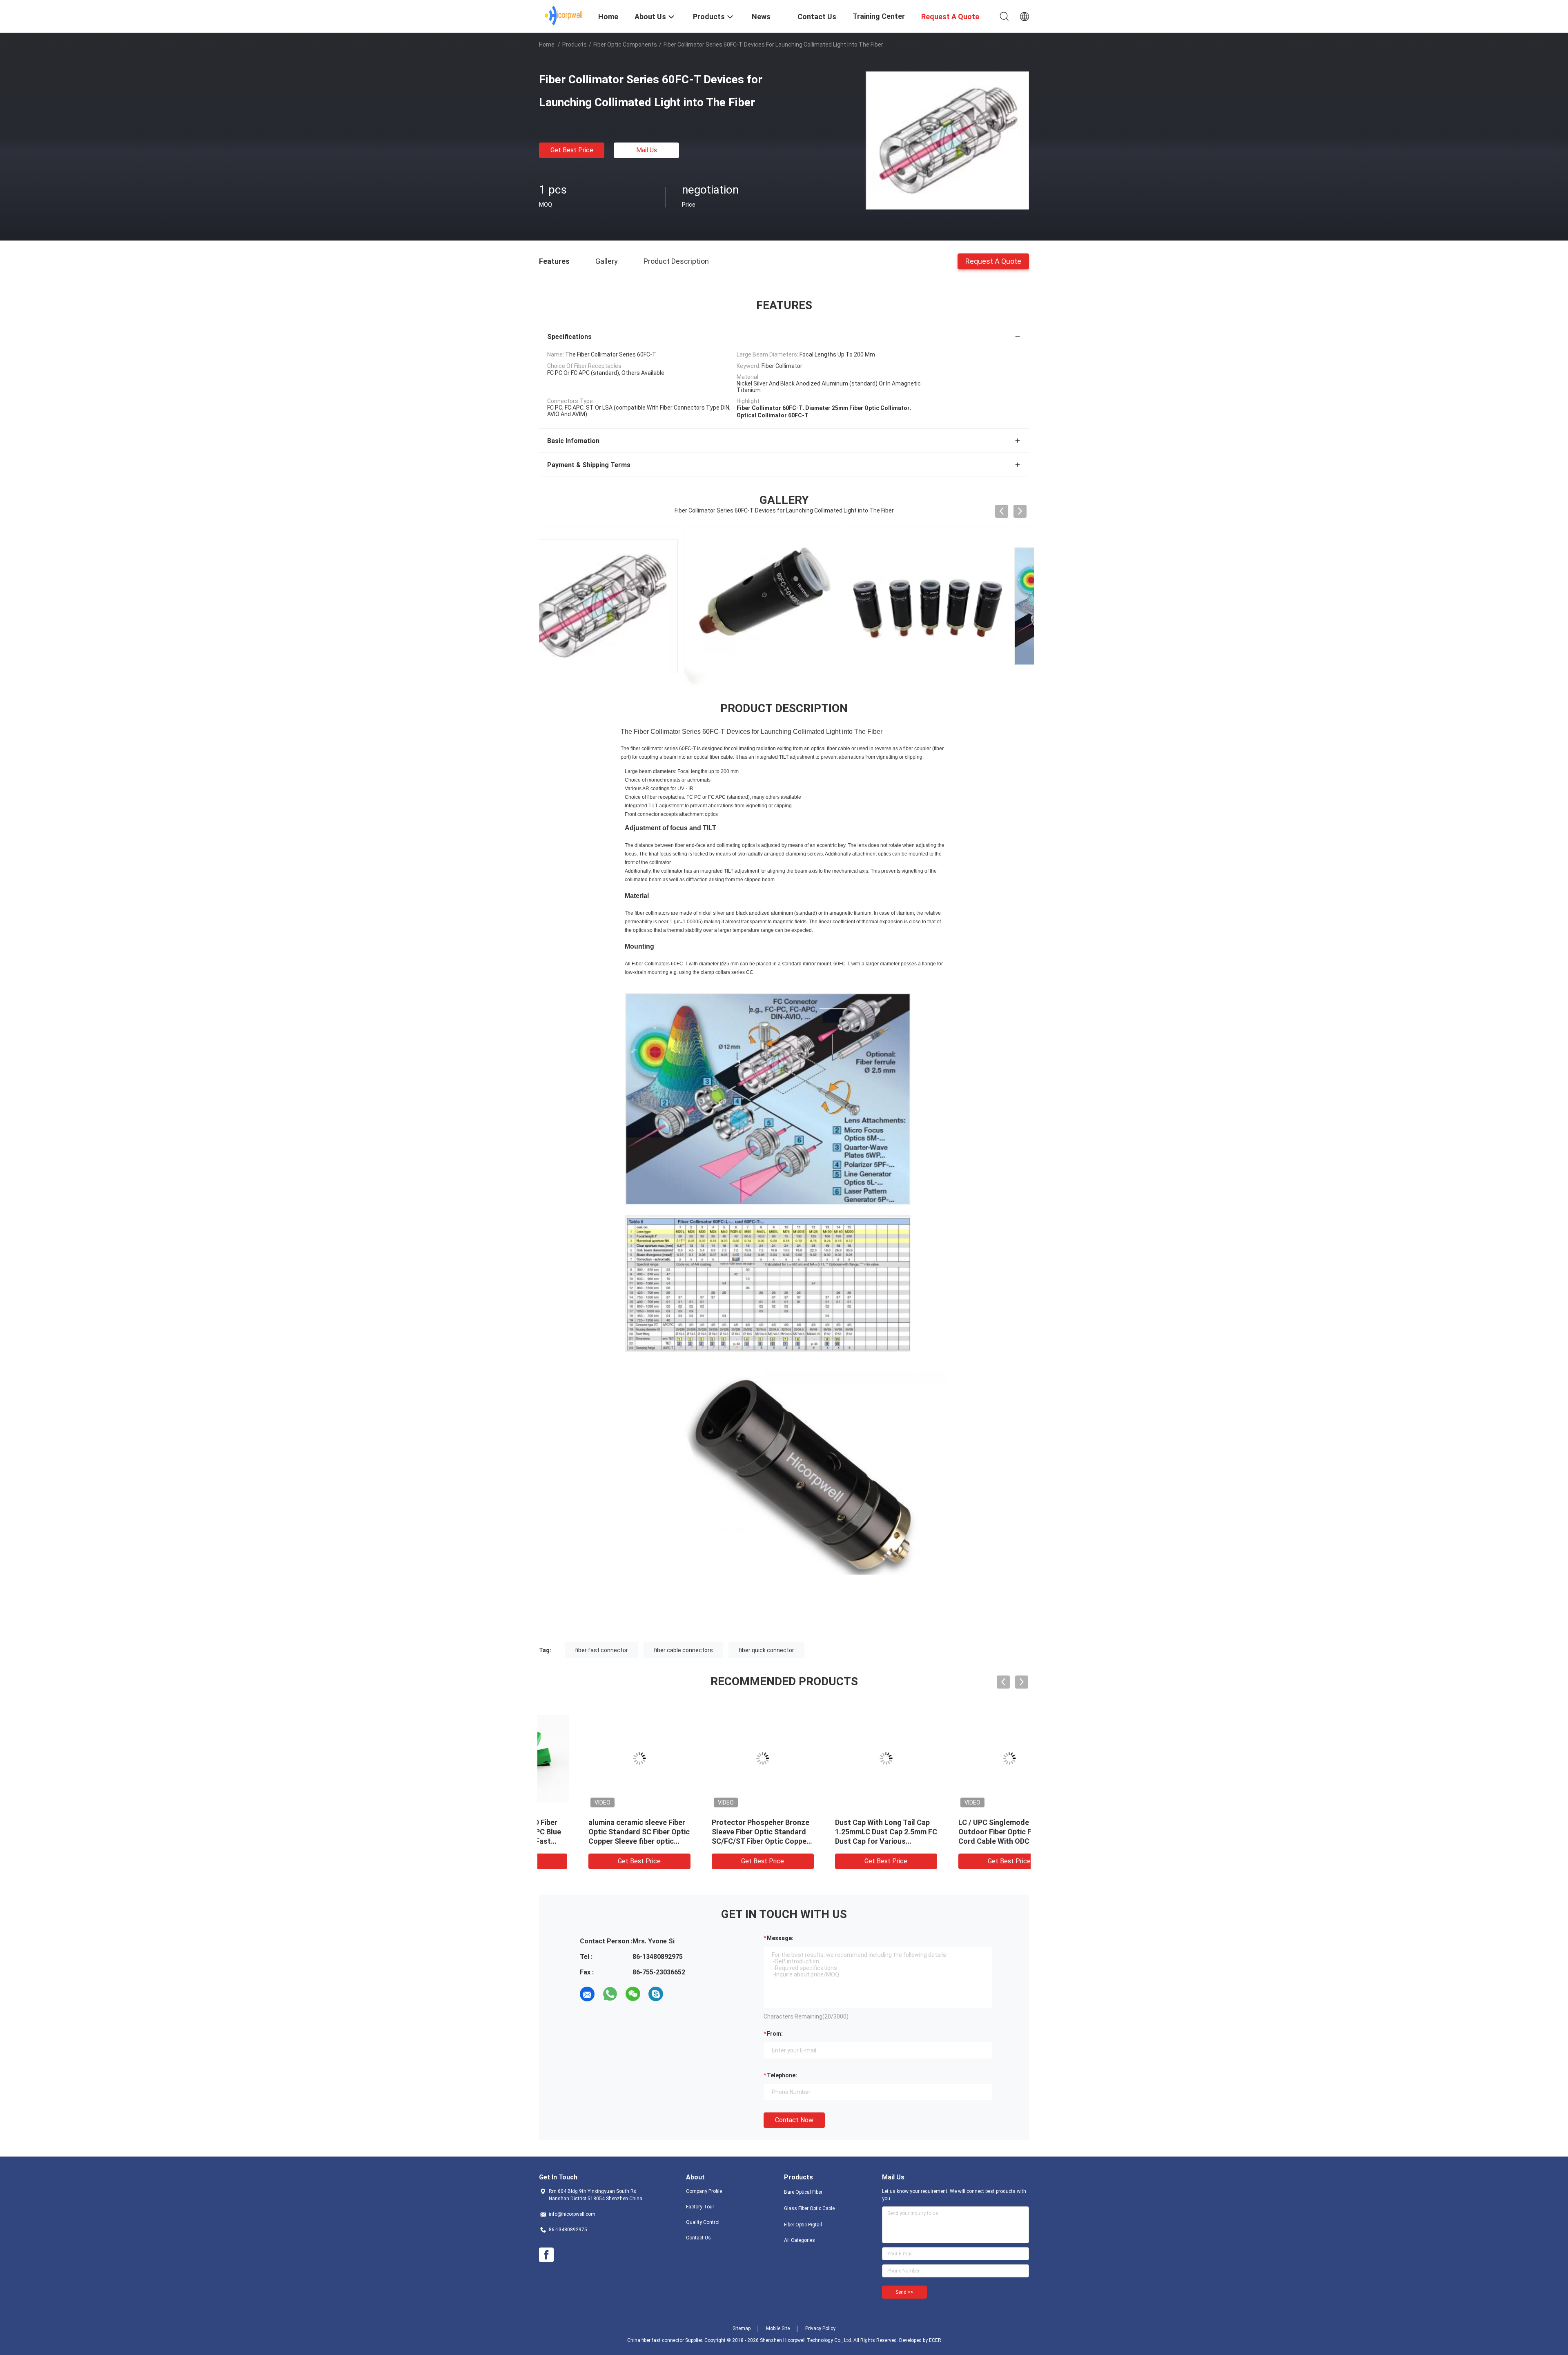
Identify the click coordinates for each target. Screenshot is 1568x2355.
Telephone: (782, 2075)
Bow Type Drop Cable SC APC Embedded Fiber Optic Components (843, 1832)
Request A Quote (993, 261)
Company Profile (704, 2191)
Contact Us (698, 2238)
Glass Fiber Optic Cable (809, 2208)
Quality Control (703, 2222)
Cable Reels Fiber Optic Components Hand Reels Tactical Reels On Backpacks (597, 1832)
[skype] (656, 1994)
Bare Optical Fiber (803, 2192)
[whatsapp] (610, 1994)
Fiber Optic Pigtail (803, 2225)
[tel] (679, 1994)
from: (775, 2034)
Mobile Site (778, 2328)
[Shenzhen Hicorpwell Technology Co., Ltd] (564, 16)
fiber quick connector (766, 1650)
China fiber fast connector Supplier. (666, 2340)
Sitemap (742, 2328)
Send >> (904, 2292)
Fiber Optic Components (625, 45)
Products (575, 45)
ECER (935, 2340)
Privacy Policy (820, 2328)
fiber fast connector (601, 1650)
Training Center (879, 16)
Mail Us (647, 150)
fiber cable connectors (683, 1650)
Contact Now (794, 2120)
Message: (780, 1938)
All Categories (800, 2240)
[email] (587, 1994)
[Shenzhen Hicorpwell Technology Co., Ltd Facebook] (546, 2255)
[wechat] (633, 1994)
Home (547, 45)
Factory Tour (700, 2207)
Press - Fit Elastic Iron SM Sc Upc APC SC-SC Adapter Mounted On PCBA (720, 1832)
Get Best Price (572, 150)
